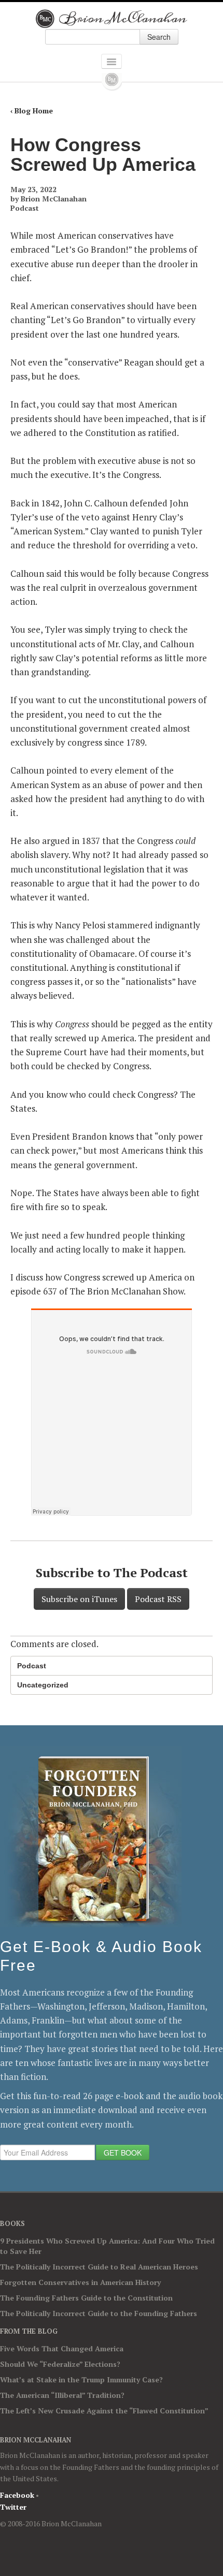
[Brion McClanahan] (112, 19)
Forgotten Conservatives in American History (80, 2282)
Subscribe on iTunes (79, 1599)
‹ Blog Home (32, 111)
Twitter (13, 2507)
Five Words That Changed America (62, 2348)
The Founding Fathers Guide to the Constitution (86, 2298)
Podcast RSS (158, 1599)
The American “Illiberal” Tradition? (62, 2395)
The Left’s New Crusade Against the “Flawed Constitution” (104, 2411)
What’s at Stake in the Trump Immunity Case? (81, 2379)
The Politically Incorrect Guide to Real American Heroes (99, 2267)
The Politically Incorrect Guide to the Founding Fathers (99, 2313)
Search (159, 37)
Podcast (25, 208)
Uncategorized (43, 1685)
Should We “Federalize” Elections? (60, 2364)
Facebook (17, 2495)
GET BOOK (123, 2152)
